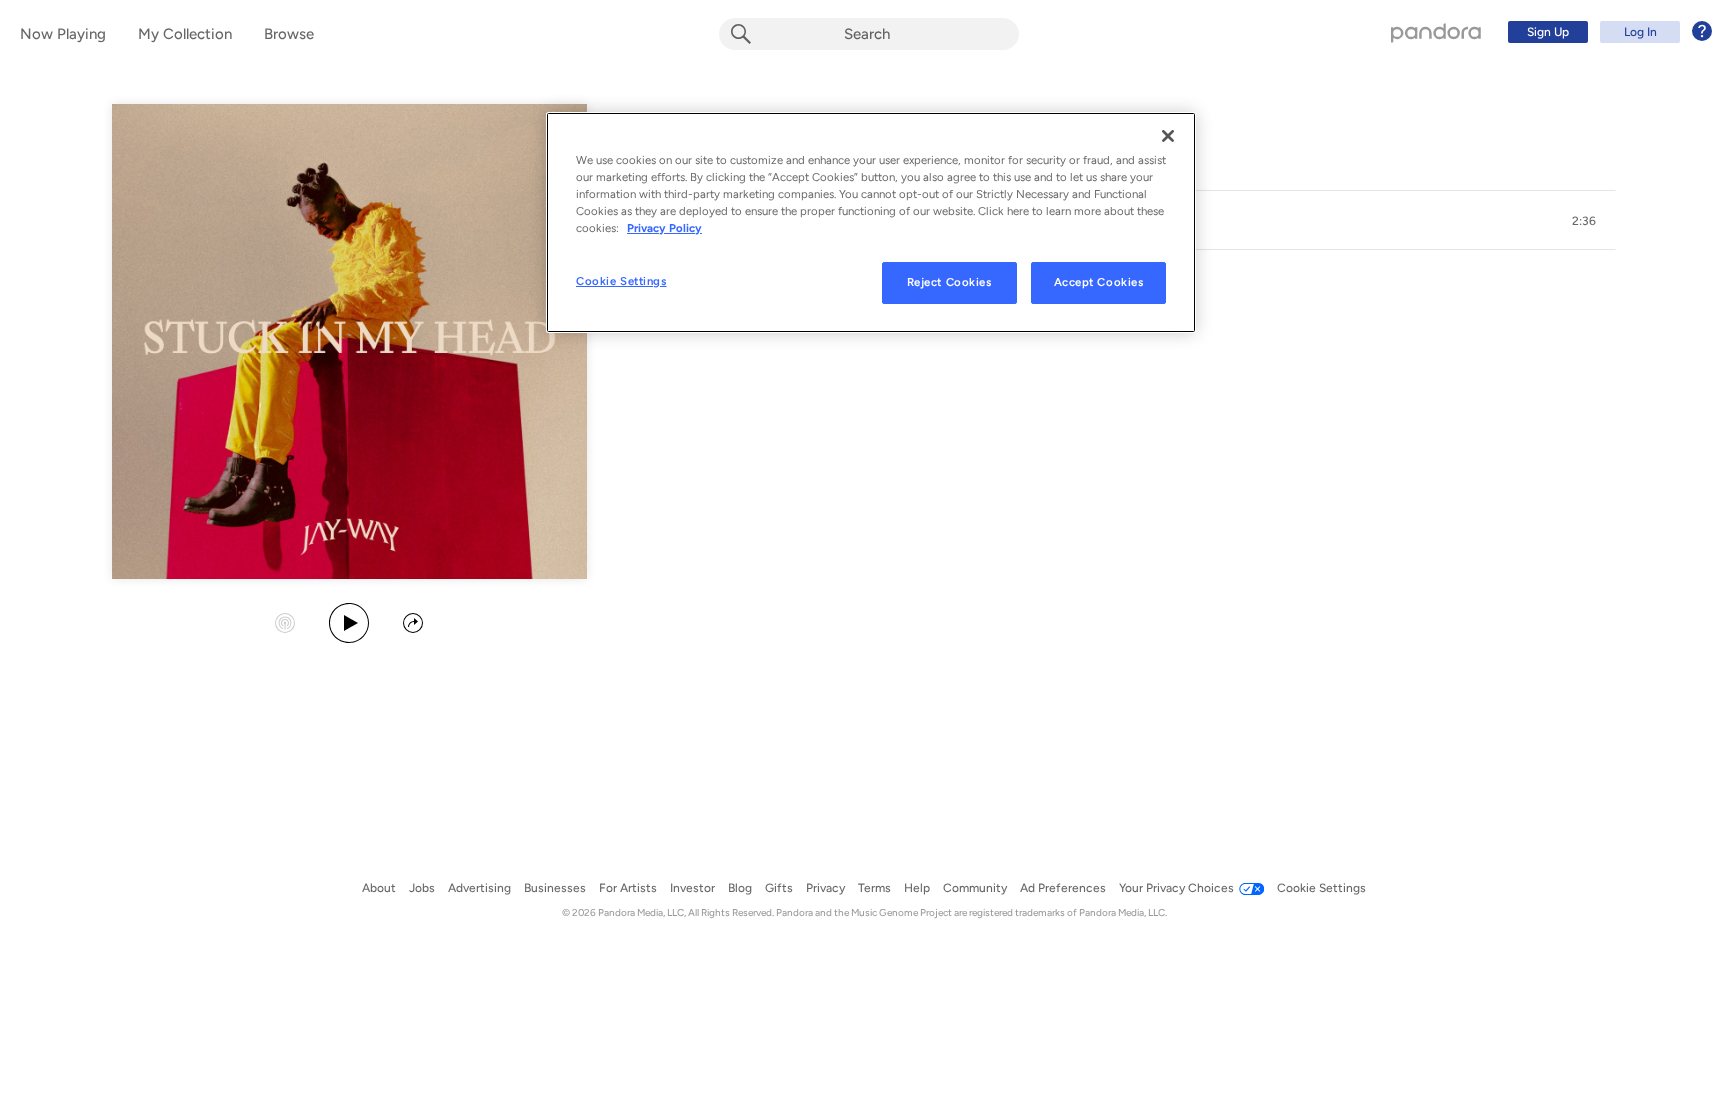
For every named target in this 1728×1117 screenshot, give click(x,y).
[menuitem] (1607, 32)
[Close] (1168, 136)
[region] (871, 222)
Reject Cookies (949, 282)
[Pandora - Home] (1436, 32)
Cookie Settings (621, 281)
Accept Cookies (1099, 282)
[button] (1584, 221)
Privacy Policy (664, 228)
